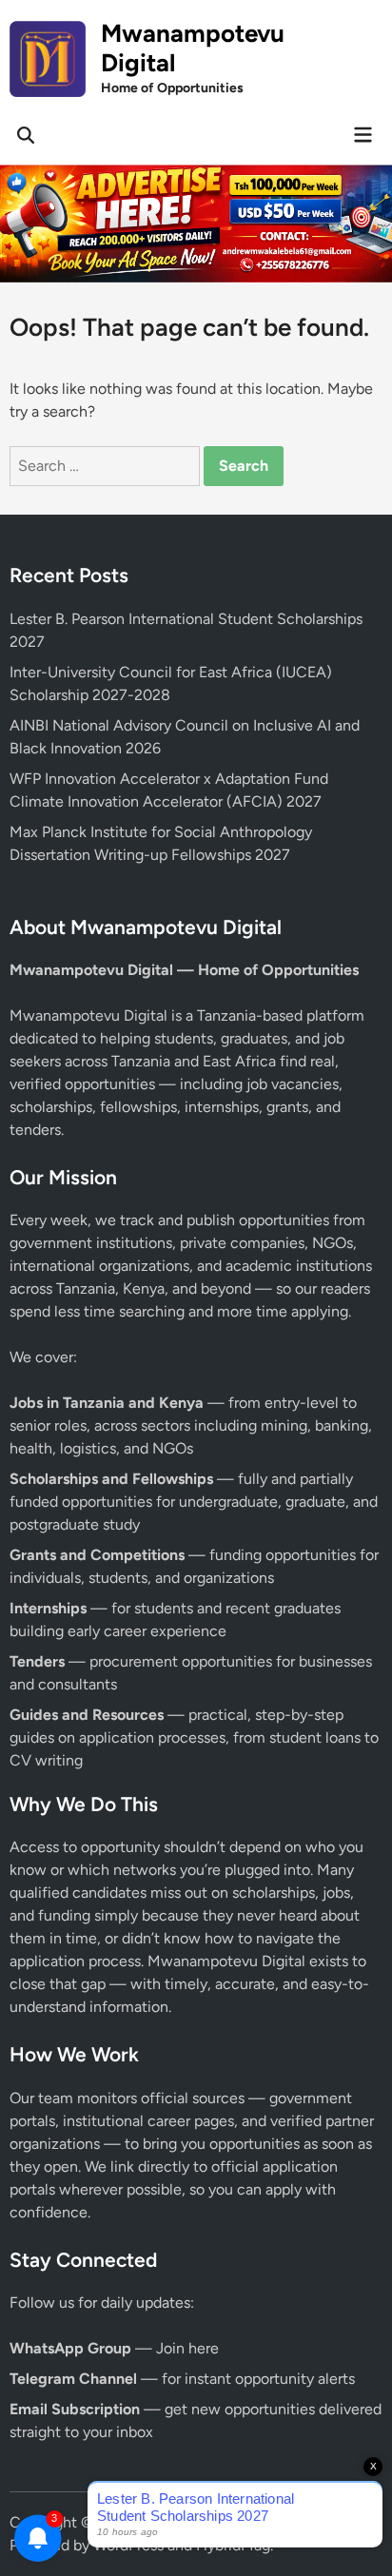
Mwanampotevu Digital (193, 48)
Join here (187, 2348)
